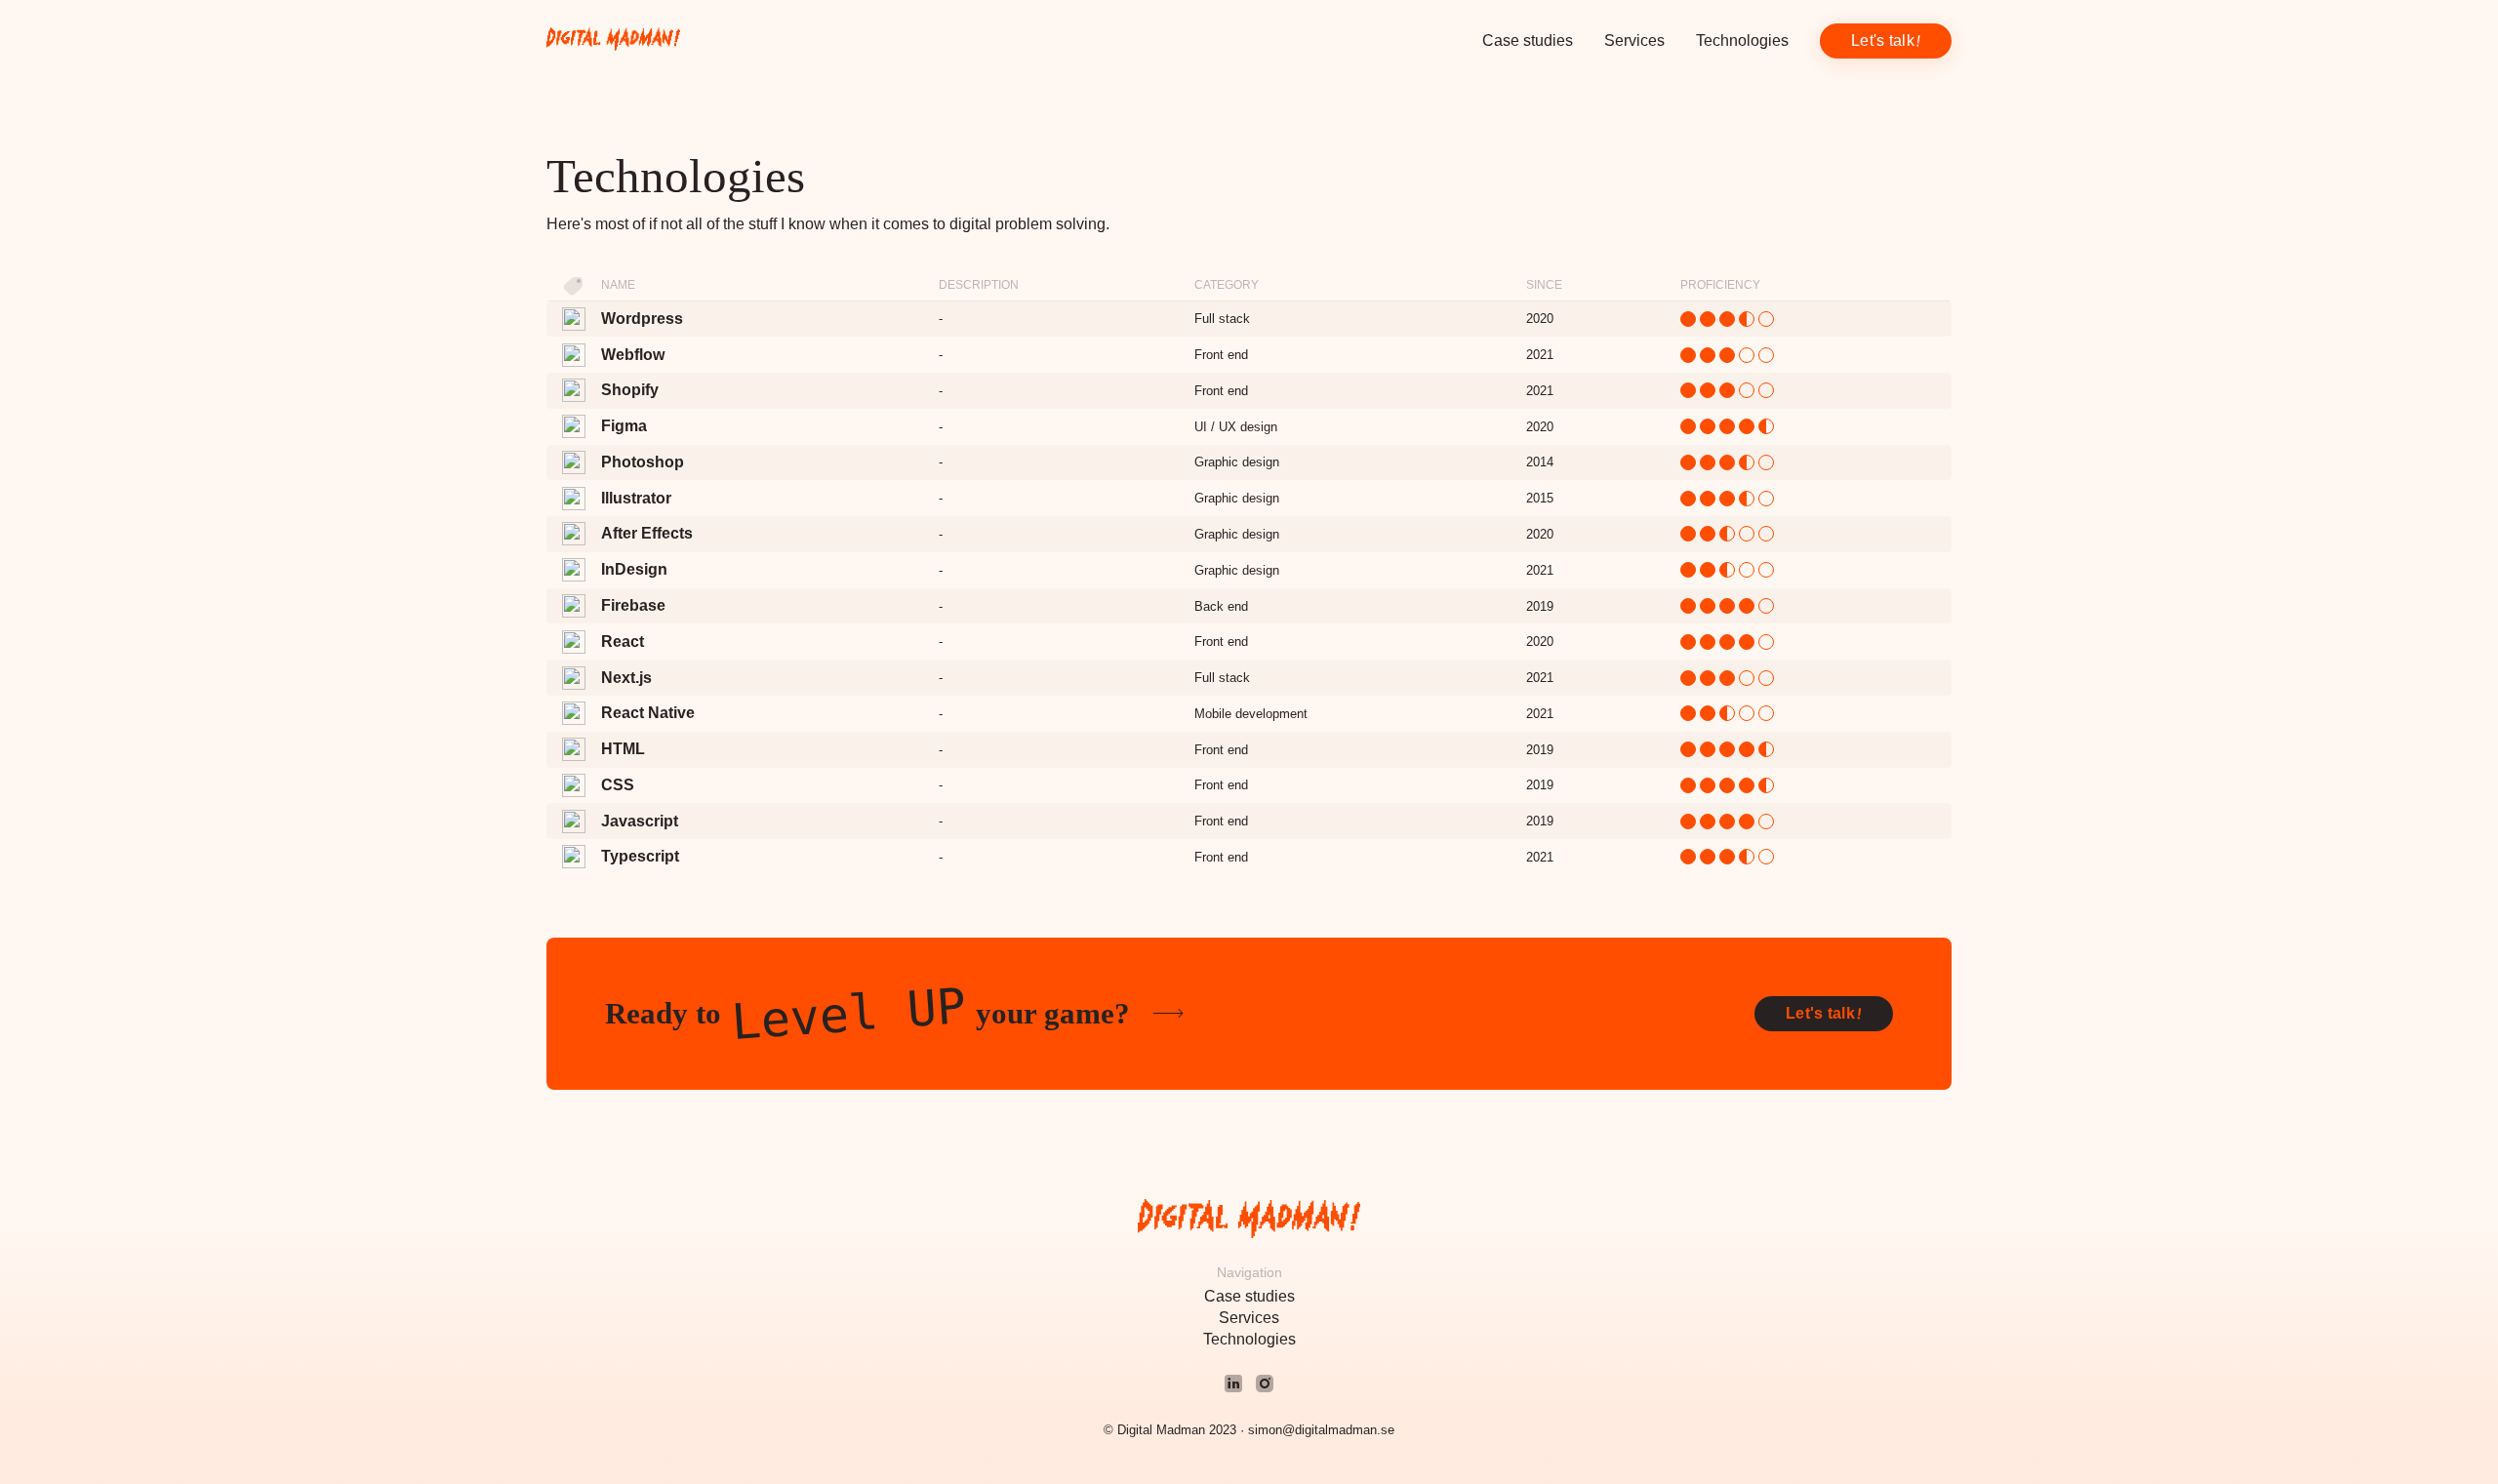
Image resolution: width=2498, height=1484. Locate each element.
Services (1634, 40)
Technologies (1742, 40)
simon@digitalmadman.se (1321, 1430)
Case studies (1528, 40)
